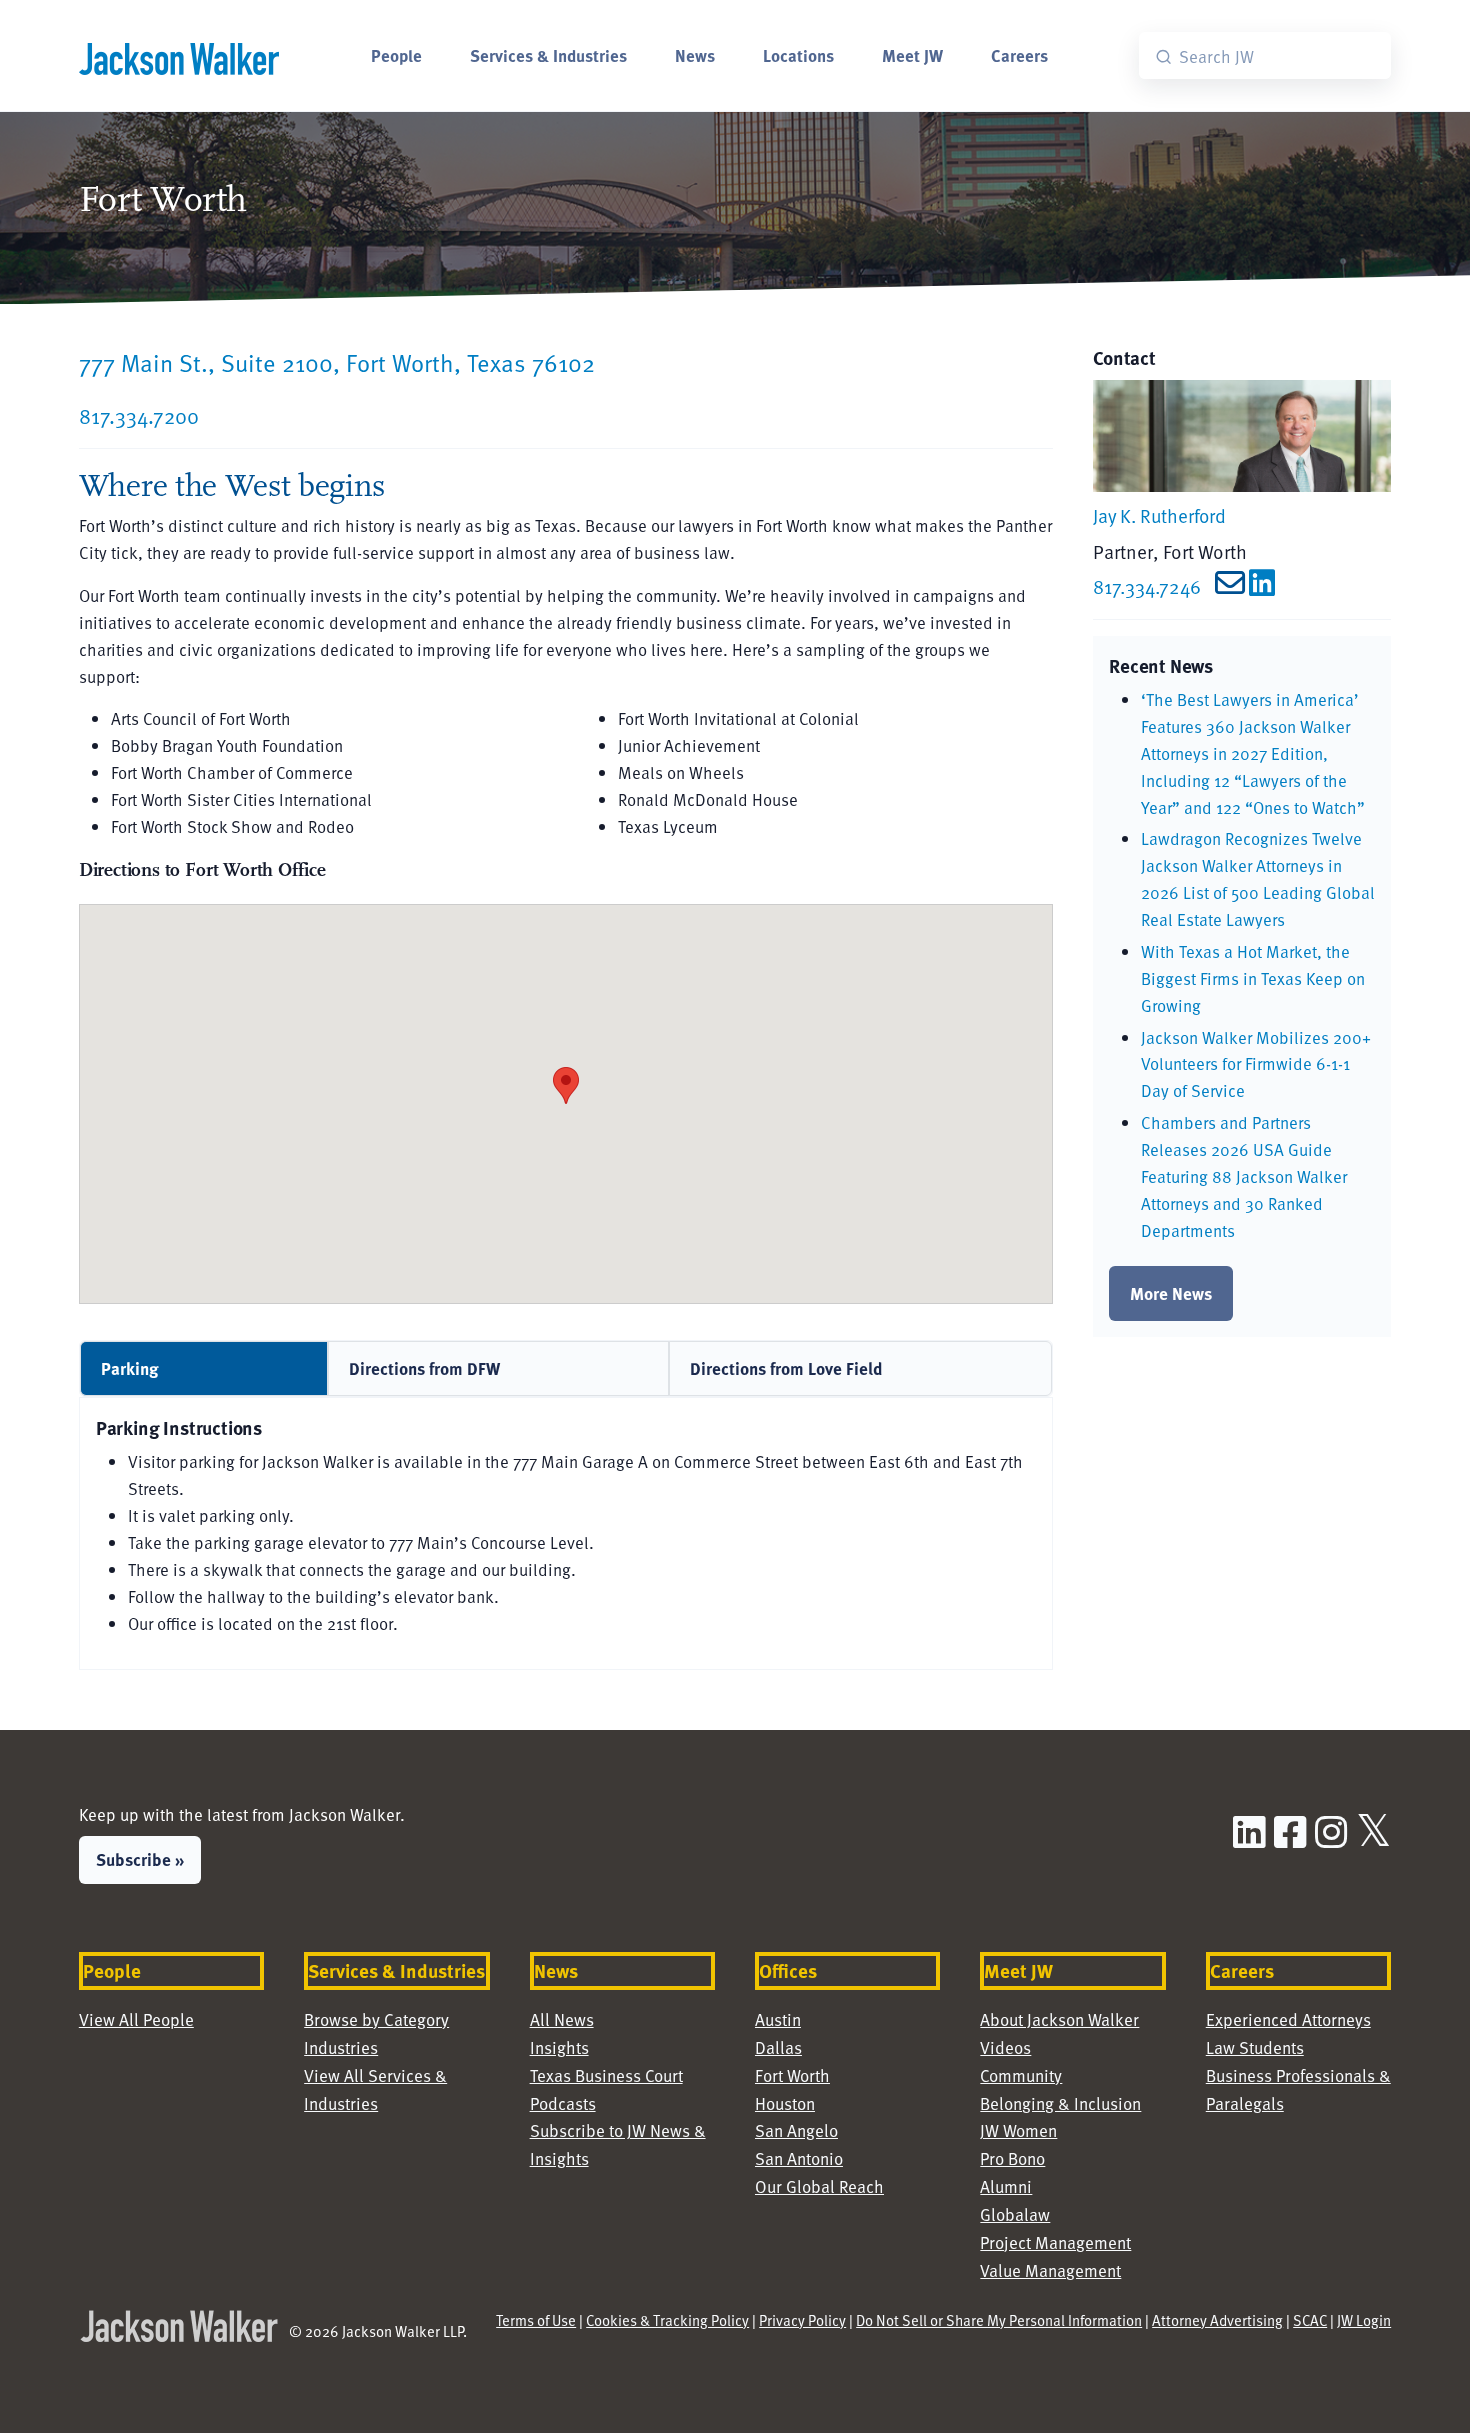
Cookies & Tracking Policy (667, 2320)
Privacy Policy (802, 2320)
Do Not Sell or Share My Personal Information (999, 2320)
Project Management (1055, 2242)
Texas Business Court (606, 2075)
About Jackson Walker (1059, 2019)
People (396, 55)
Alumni (1006, 2186)
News (695, 55)
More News (1171, 1293)
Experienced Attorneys (1288, 2019)
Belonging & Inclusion (1060, 2103)
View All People (136, 2019)
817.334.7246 (1147, 586)
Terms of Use (536, 2320)
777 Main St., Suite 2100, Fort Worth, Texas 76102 (337, 362)
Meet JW (912, 55)
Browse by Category (376, 2019)
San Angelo (796, 2130)
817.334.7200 (139, 415)
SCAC (1310, 2320)
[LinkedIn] (1262, 586)
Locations (798, 55)
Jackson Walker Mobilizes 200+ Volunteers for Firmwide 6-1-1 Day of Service (1256, 1064)
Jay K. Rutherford (1159, 515)
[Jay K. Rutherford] (1242, 433)
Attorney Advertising (1217, 2320)
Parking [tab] (130, 1368)
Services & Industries (548, 55)
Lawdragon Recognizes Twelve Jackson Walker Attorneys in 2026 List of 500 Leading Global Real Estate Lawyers (1258, 879)
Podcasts (563, 2103)
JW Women (1018, 2130)
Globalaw (1015, 2214)
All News (562, 2019)
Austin (778, 2019)
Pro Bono (1012, 2158)
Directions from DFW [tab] (424, 1368)
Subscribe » (140, 1859)
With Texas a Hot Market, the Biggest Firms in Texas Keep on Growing (1253, 978)
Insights (559, 2047)
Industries (341, 2047)
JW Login (1364, 2320)
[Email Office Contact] (1225, 586)
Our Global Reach (819, 2186)
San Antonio (799, 2158)
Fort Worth (792, 2075)
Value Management (1050, 2270)
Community (1021, 2075)
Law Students (1255, 2047)
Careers (1019, 55)
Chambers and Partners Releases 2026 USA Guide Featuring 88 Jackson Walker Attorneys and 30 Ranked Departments (1244, 1176)
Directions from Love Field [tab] (786, 1368)
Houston (785, 2103)
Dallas (778, 2047)
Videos (1005, 2047)
